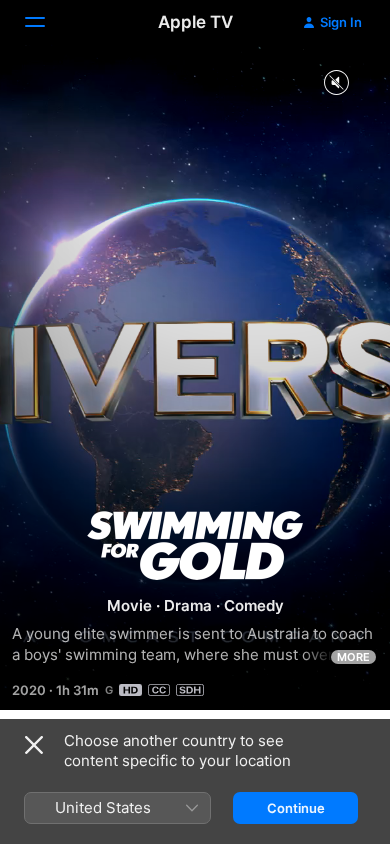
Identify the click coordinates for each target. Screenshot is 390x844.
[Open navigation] (47, 22)
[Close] (34, 745)
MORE (353, 657)
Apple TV (195, 22)
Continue (296, 808)
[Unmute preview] (336, 83)
